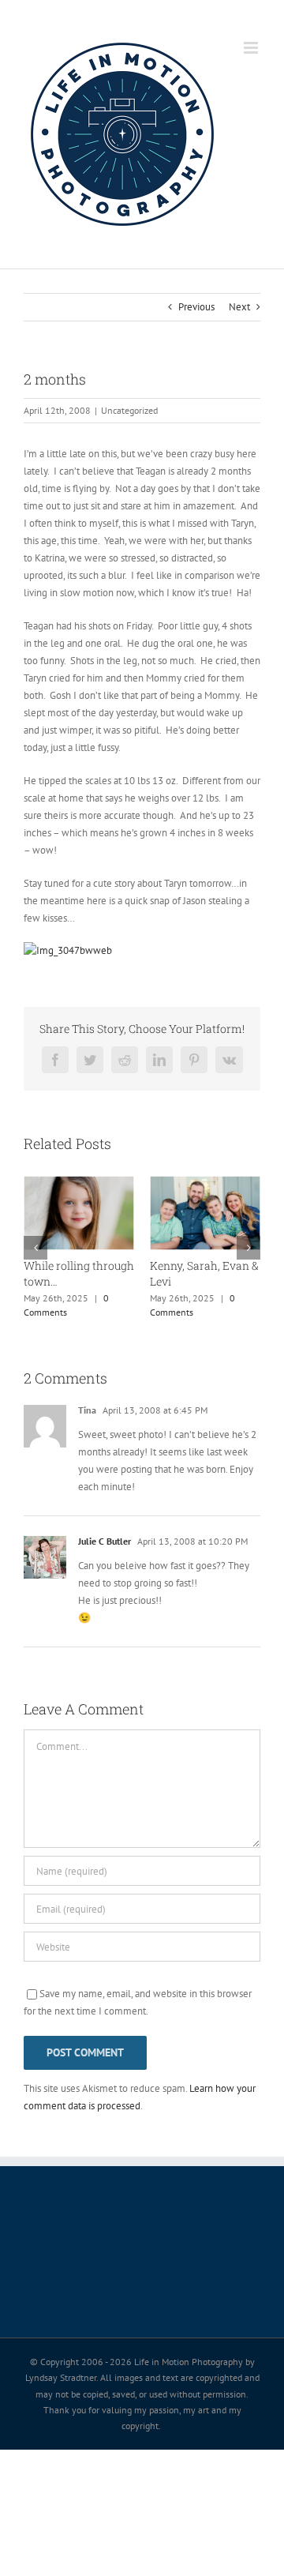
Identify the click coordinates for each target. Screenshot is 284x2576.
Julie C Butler (105, 1541)
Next (239, 307)
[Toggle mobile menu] (252, 48)
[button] (35, 1248)
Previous (196, 307)
